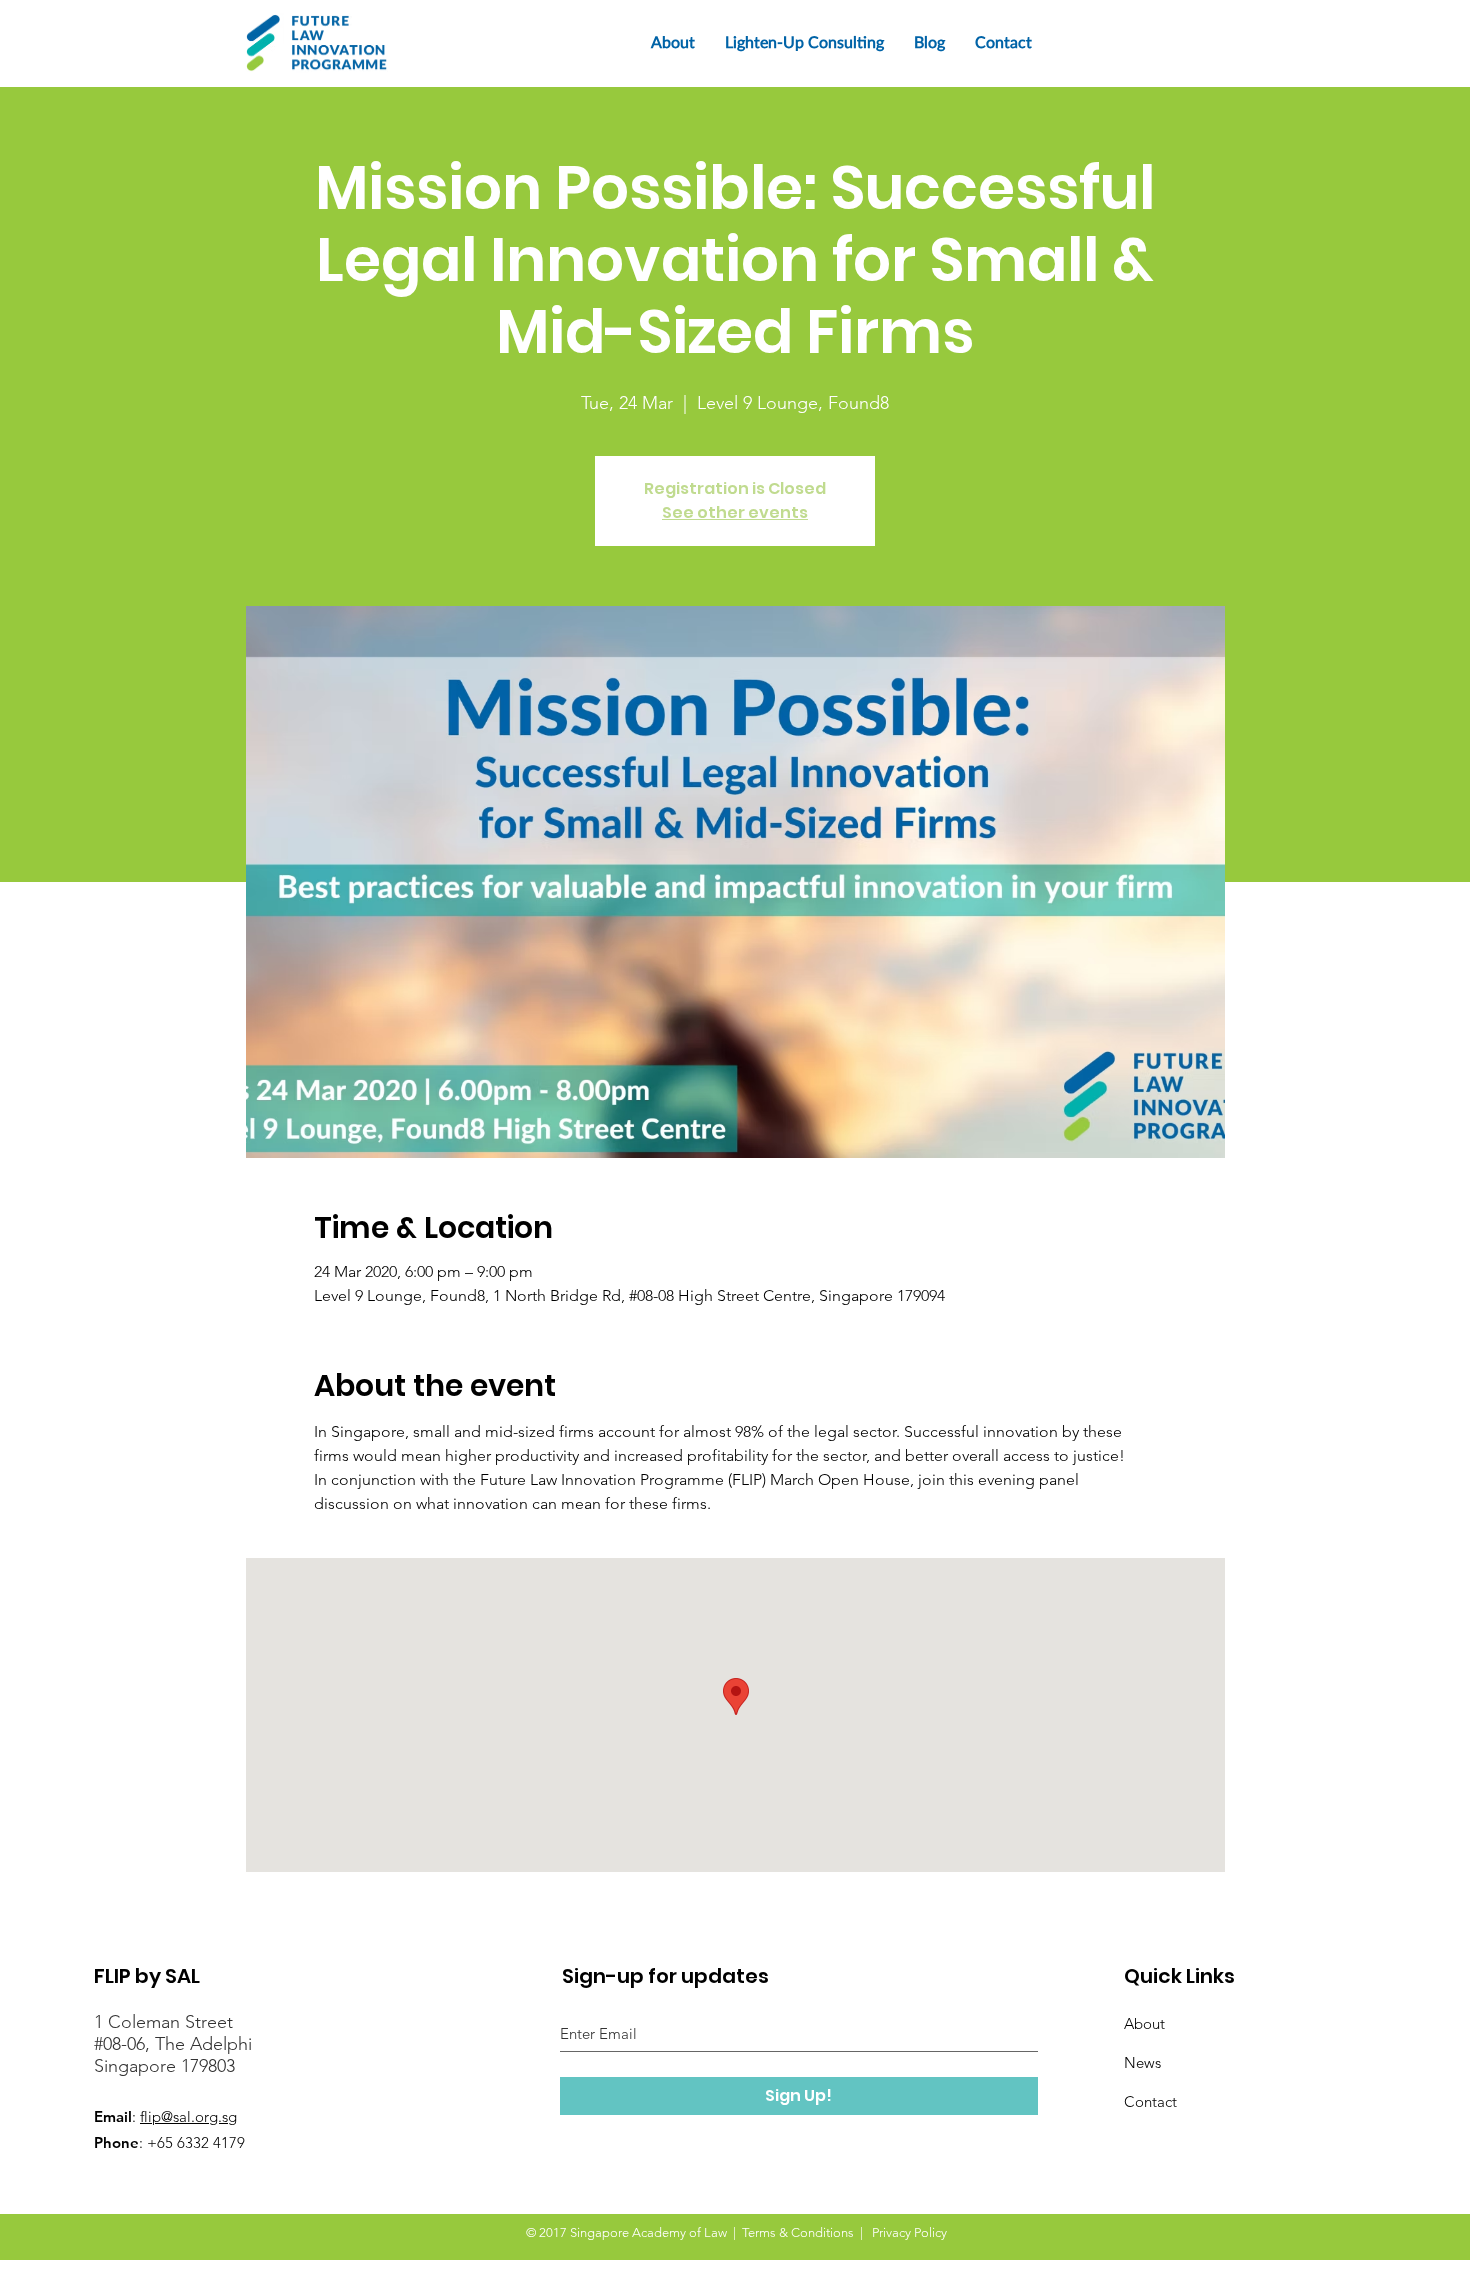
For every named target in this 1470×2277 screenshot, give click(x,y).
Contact (1150, 2101)
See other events (735, 512)
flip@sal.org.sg (188, 2116)
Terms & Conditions (798, 2232)
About (1144, 2023)
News (1142, 2062)
